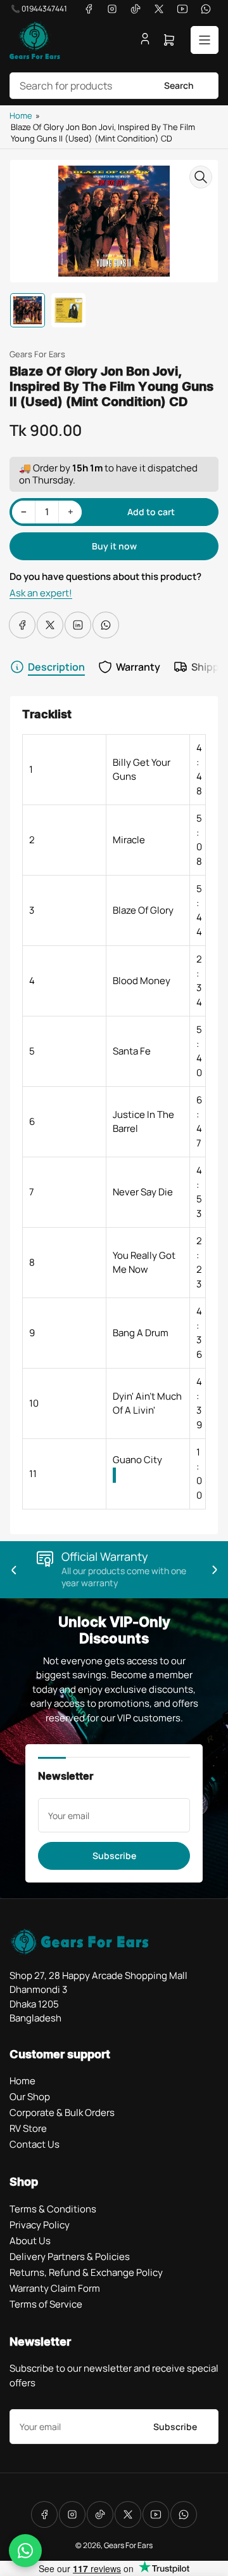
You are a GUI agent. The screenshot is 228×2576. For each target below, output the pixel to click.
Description (56, 667)
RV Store (28, 2128)
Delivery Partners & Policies (70, 2257)
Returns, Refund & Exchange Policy (86, 2272)
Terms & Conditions (53, 2209)
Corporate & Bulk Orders (62, 2113)
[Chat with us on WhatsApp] (25, 2551)
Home (21, 115)
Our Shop (30, 2097)
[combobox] (114, 86)
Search (179, 85)
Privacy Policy (40, 2225)
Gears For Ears (37, 354)
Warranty (138, 667)
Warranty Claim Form (55, 2288)
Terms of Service (46, 2304)
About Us (30, 2241)
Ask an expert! (41, 593)
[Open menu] (205, 40)
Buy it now (114, 546)
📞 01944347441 (39, 9)
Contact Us (35, 2144)
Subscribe (114, 1856)
